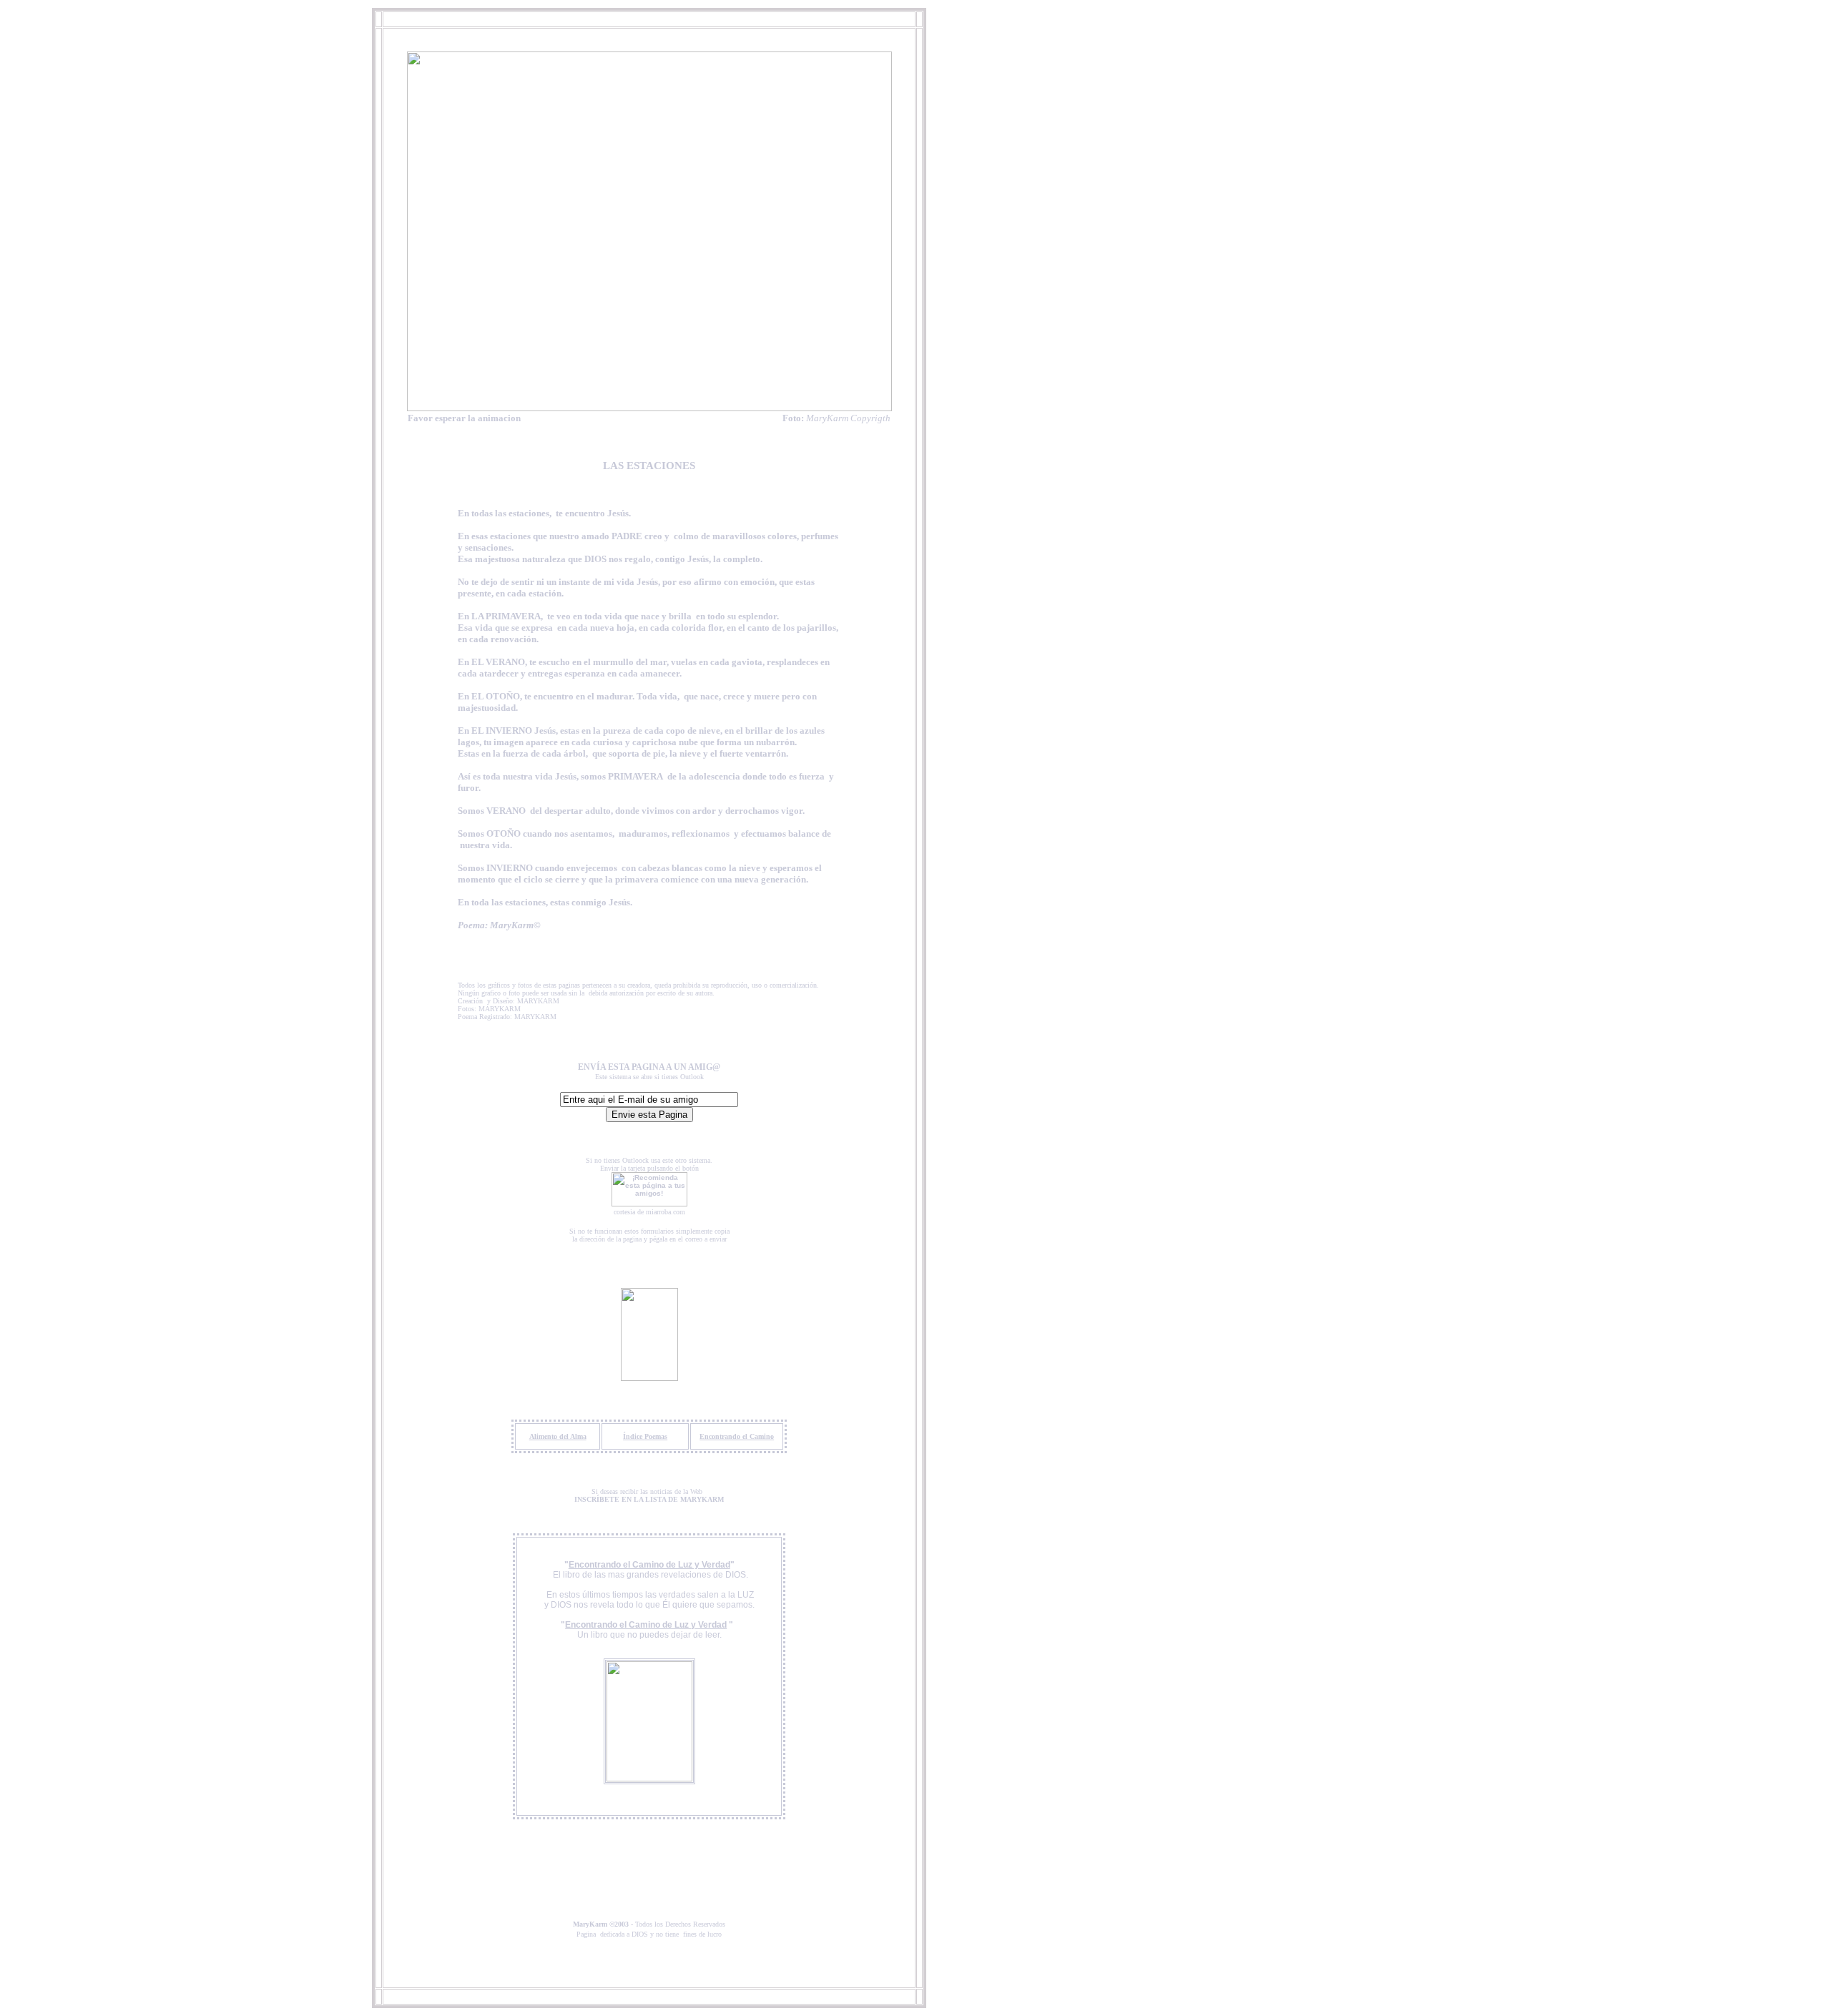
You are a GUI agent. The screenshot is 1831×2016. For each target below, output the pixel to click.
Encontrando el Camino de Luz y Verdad (649, 1565)
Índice (634, 1436)
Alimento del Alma (558, 1436)
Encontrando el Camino (737, 1436)
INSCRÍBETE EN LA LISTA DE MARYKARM (649, 1499)
